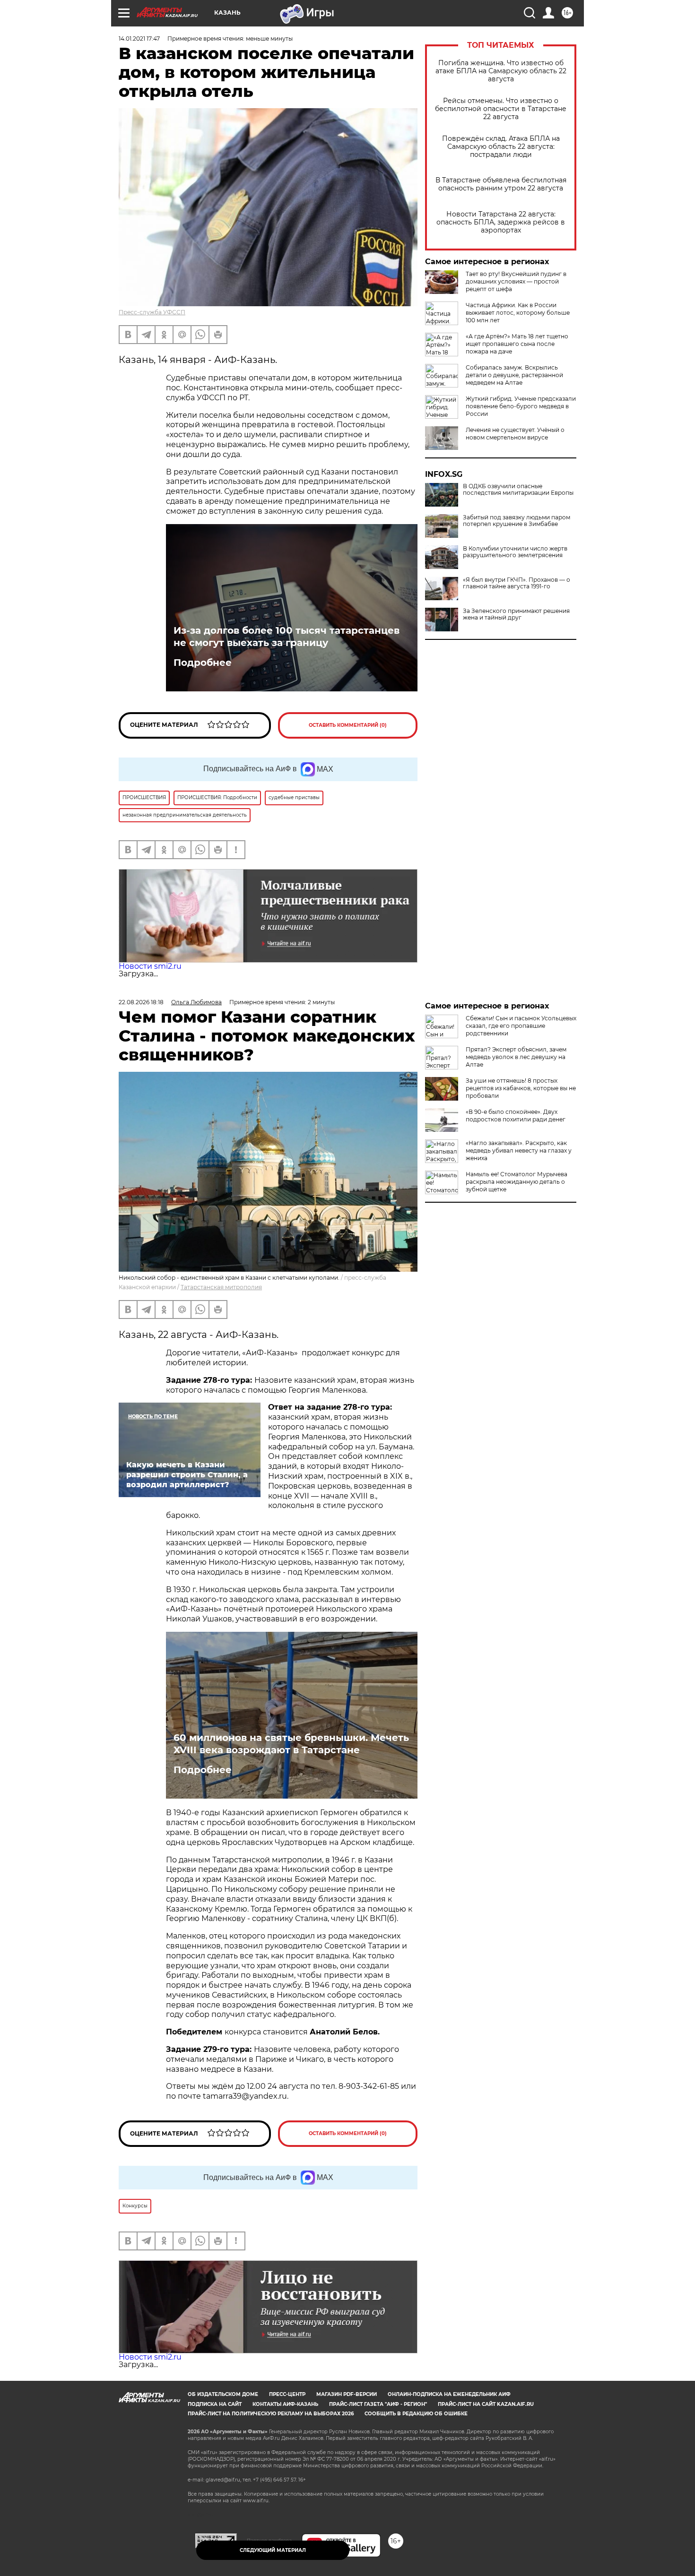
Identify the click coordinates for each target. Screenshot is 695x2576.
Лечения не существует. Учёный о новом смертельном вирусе (515, 434)
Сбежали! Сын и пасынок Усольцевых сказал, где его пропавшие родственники (521, 1026)
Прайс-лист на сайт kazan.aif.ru (486, 2404)
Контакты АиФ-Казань (285, 2404)
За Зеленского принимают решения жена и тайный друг (516, 614)
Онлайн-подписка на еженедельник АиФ (449, 2394)
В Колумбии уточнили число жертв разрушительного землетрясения (515, 552)
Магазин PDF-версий (347, 2394)
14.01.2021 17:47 (139, 39)
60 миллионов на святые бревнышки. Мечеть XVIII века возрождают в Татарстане (291, 1744)
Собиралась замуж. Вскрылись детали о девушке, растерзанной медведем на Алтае (514, 375)
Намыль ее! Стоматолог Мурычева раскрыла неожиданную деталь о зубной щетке (517, 1182)
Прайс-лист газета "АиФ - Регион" (378, 2404)
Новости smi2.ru (150, 966)
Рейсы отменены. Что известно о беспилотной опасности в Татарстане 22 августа (501, 109)
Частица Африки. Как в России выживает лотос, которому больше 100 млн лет (518, 313)
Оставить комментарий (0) (348, 725)
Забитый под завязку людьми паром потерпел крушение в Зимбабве (517, 521)
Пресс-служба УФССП (152, 312)
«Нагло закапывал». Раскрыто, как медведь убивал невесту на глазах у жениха (519, 1150)
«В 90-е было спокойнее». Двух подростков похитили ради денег (516, 1116)
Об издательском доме (223, 2394)
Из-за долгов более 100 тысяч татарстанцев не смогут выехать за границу (287, 637)
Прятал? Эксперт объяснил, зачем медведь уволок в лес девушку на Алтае (516, 1057)
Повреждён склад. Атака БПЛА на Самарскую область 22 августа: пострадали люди (501, 147)
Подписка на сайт (215, 2404)
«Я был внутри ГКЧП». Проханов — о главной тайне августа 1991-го (517, 583)
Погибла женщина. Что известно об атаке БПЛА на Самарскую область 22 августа (501, 71)
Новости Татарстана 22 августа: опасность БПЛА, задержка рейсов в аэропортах (501, 222)
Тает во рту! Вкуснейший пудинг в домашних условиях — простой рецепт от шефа (516, 281)
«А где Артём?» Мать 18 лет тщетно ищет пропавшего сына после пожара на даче (517, 344)
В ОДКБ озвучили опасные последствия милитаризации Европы (518, 490)
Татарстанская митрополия (221, 1287)
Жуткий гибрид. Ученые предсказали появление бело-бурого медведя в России (521, 406)
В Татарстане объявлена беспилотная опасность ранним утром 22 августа (501, 184)
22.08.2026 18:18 (141, 1002)
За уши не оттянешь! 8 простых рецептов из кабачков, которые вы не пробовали (521, 1088)
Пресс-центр (287, 2394)
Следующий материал (273, 2550)
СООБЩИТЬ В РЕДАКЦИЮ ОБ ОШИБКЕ (416, 2414)
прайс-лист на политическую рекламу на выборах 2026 (271, 2414)
